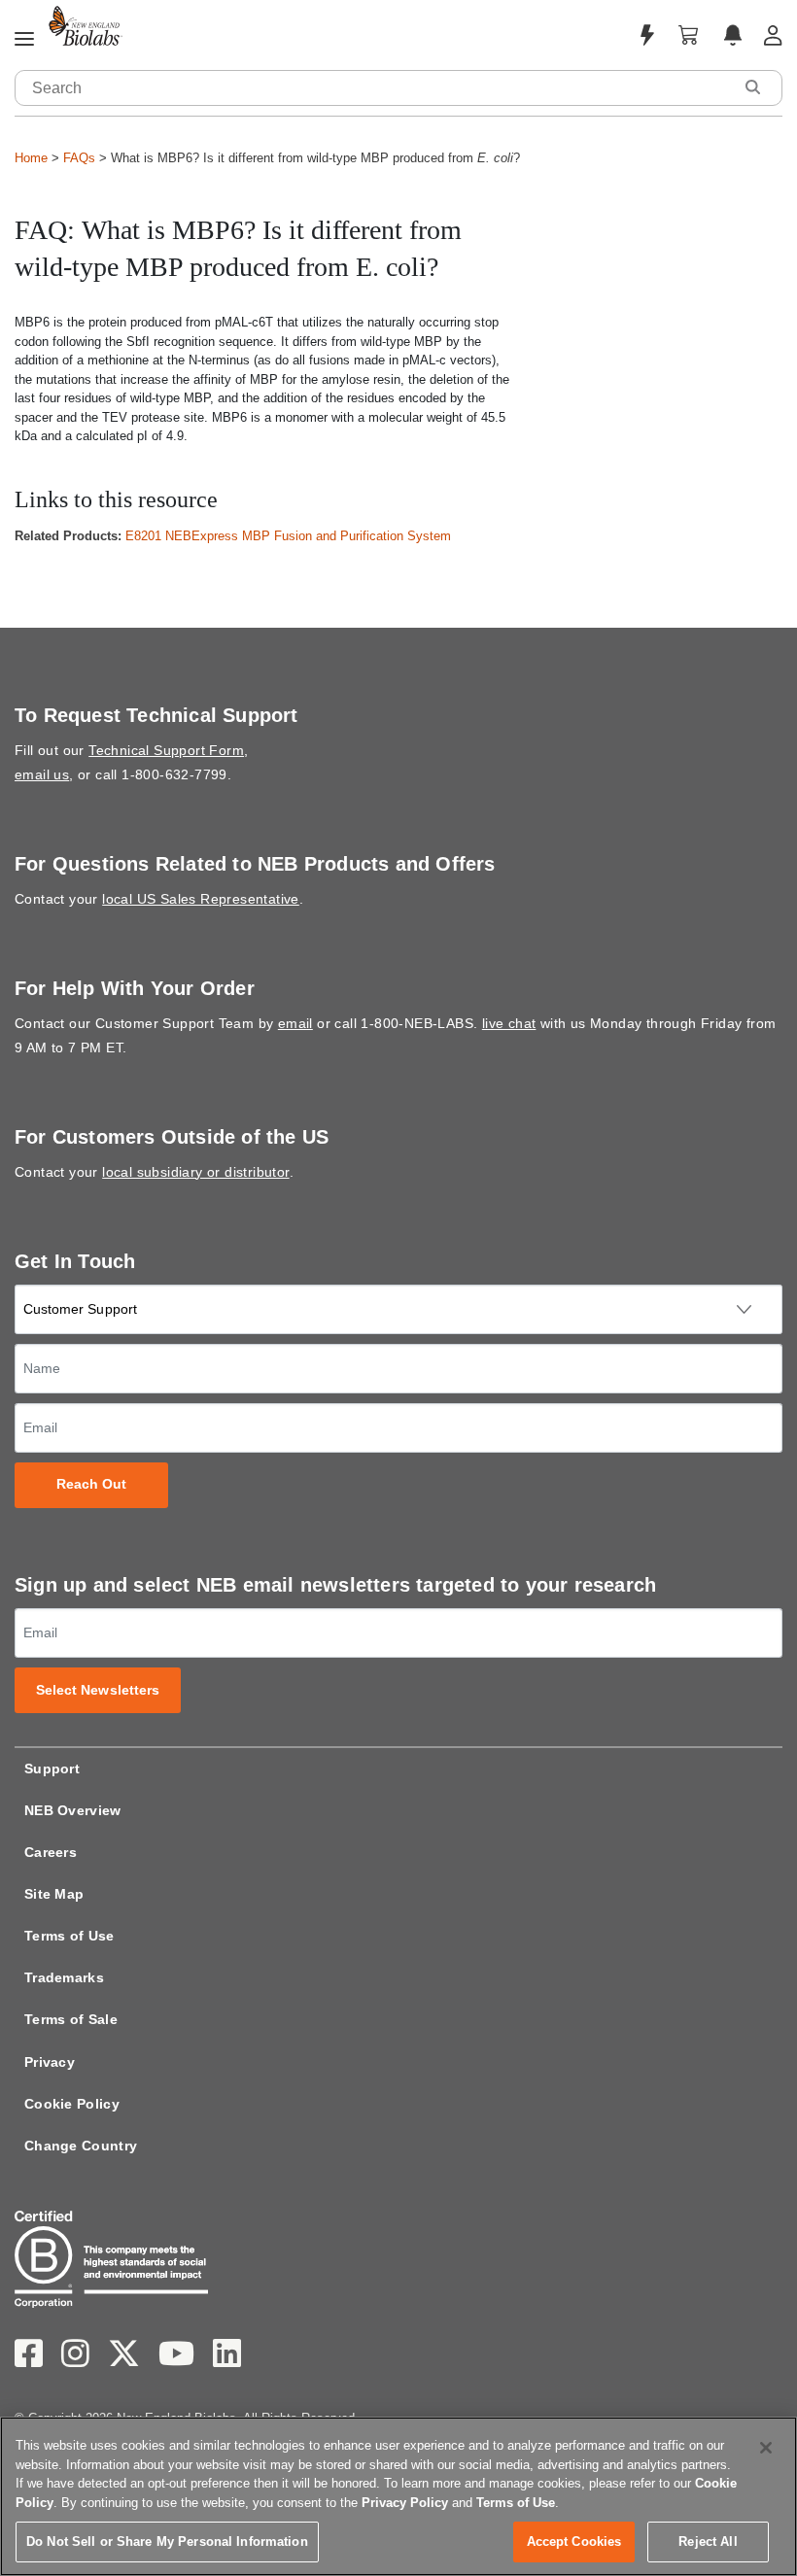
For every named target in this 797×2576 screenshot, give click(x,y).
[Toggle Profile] (773, 35)
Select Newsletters (98, 1690)
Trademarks (64, 1977)
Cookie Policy (72, 2104)
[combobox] (374, 88)
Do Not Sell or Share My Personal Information (167, 2542)
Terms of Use (69, 1936)
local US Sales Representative (201, 899)
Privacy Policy (405, 2503)
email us (42, 774)
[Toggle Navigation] (24, 40)
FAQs (79, 158)
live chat (509, 1023)
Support (52, 1769)
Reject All (708, 2542)
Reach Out (92, 1484)
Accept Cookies (574, 2542)
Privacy (50, 2062)
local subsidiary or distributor (195, 1172)
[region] (398, 2496)
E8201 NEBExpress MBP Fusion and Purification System (288, 536)
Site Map (54, 1894)
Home (31, 158)
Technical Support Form (166, 750)
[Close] (766, 2448)
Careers (51, 1852)
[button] (752, 87)
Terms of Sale (71, 2019)
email (295, 1023)
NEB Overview (73, 1810)
